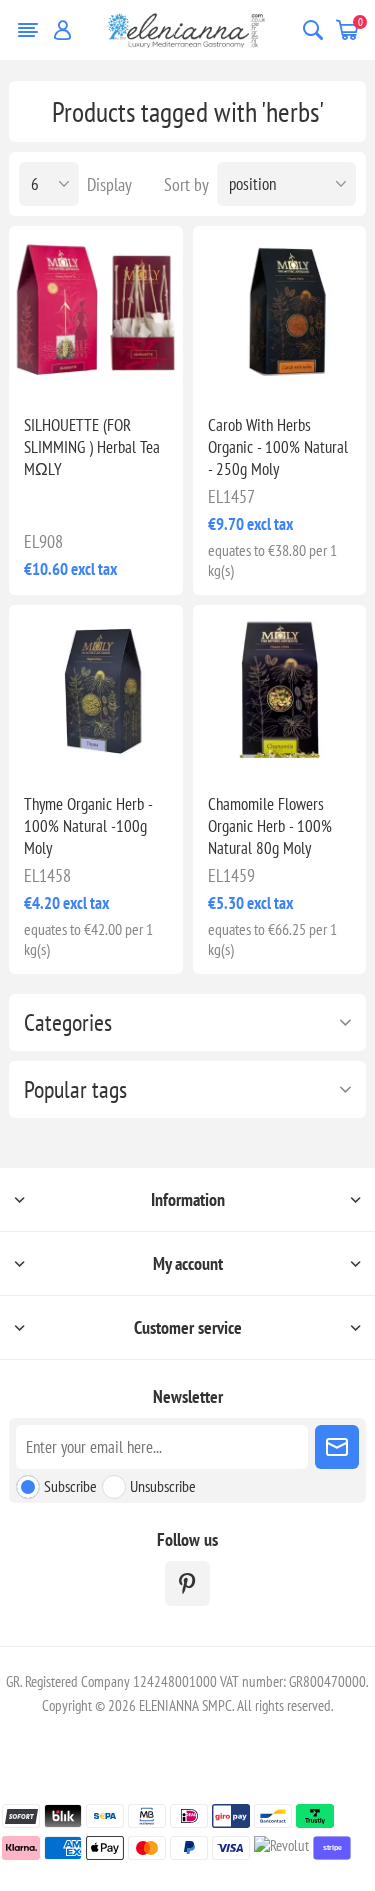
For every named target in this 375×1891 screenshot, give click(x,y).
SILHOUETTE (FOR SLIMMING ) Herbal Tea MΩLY (92, 447)
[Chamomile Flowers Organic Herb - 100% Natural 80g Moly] (279, 691)
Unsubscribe (163, 1486)
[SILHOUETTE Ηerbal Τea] (95, 312)
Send (337, 1447)
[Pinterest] (187, 1583)
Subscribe (70, 1486)
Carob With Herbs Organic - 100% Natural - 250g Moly (278, 447)
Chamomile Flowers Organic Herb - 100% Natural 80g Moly (270, 826)
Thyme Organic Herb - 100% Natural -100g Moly (88, 826)
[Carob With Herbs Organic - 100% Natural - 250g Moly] (279, 312)
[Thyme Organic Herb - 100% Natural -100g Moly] (95, 691)
